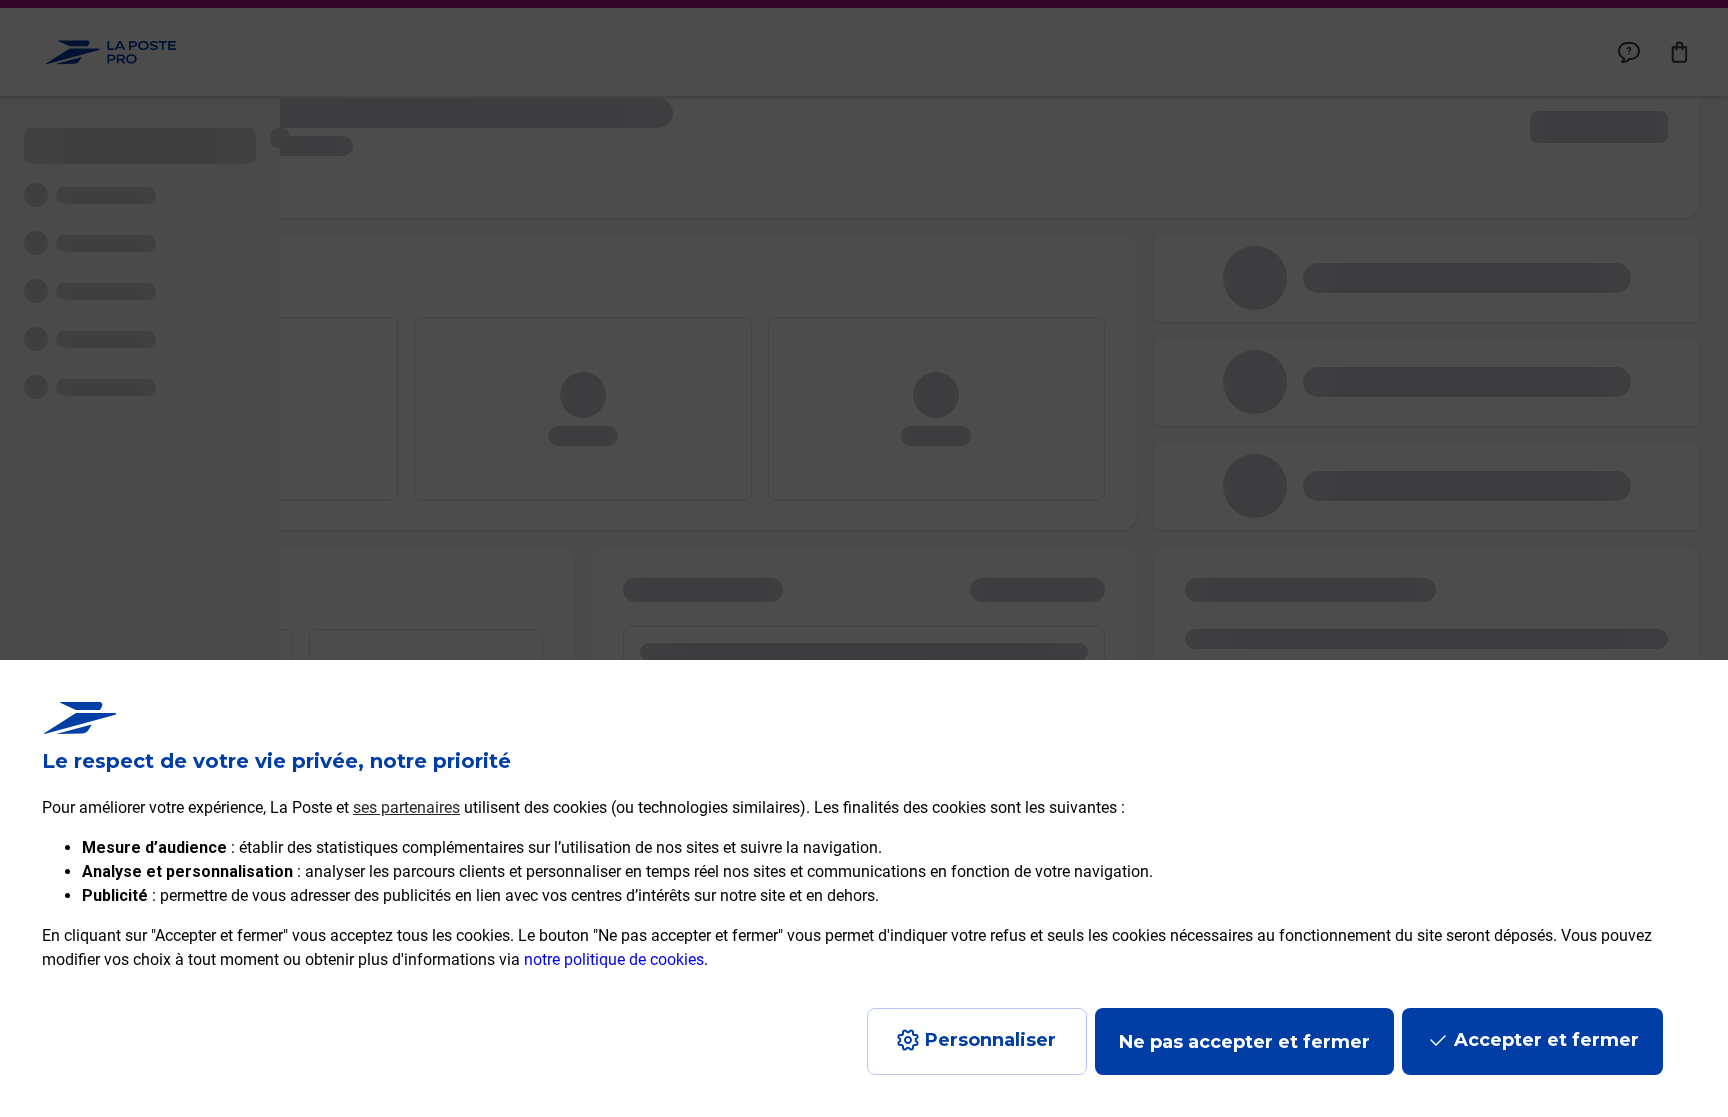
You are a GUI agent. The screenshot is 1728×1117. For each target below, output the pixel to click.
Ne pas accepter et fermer (1244, 1042)
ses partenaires (406, 807)
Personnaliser (990, 1040)
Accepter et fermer (1546, 1040)
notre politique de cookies (614, 959)
